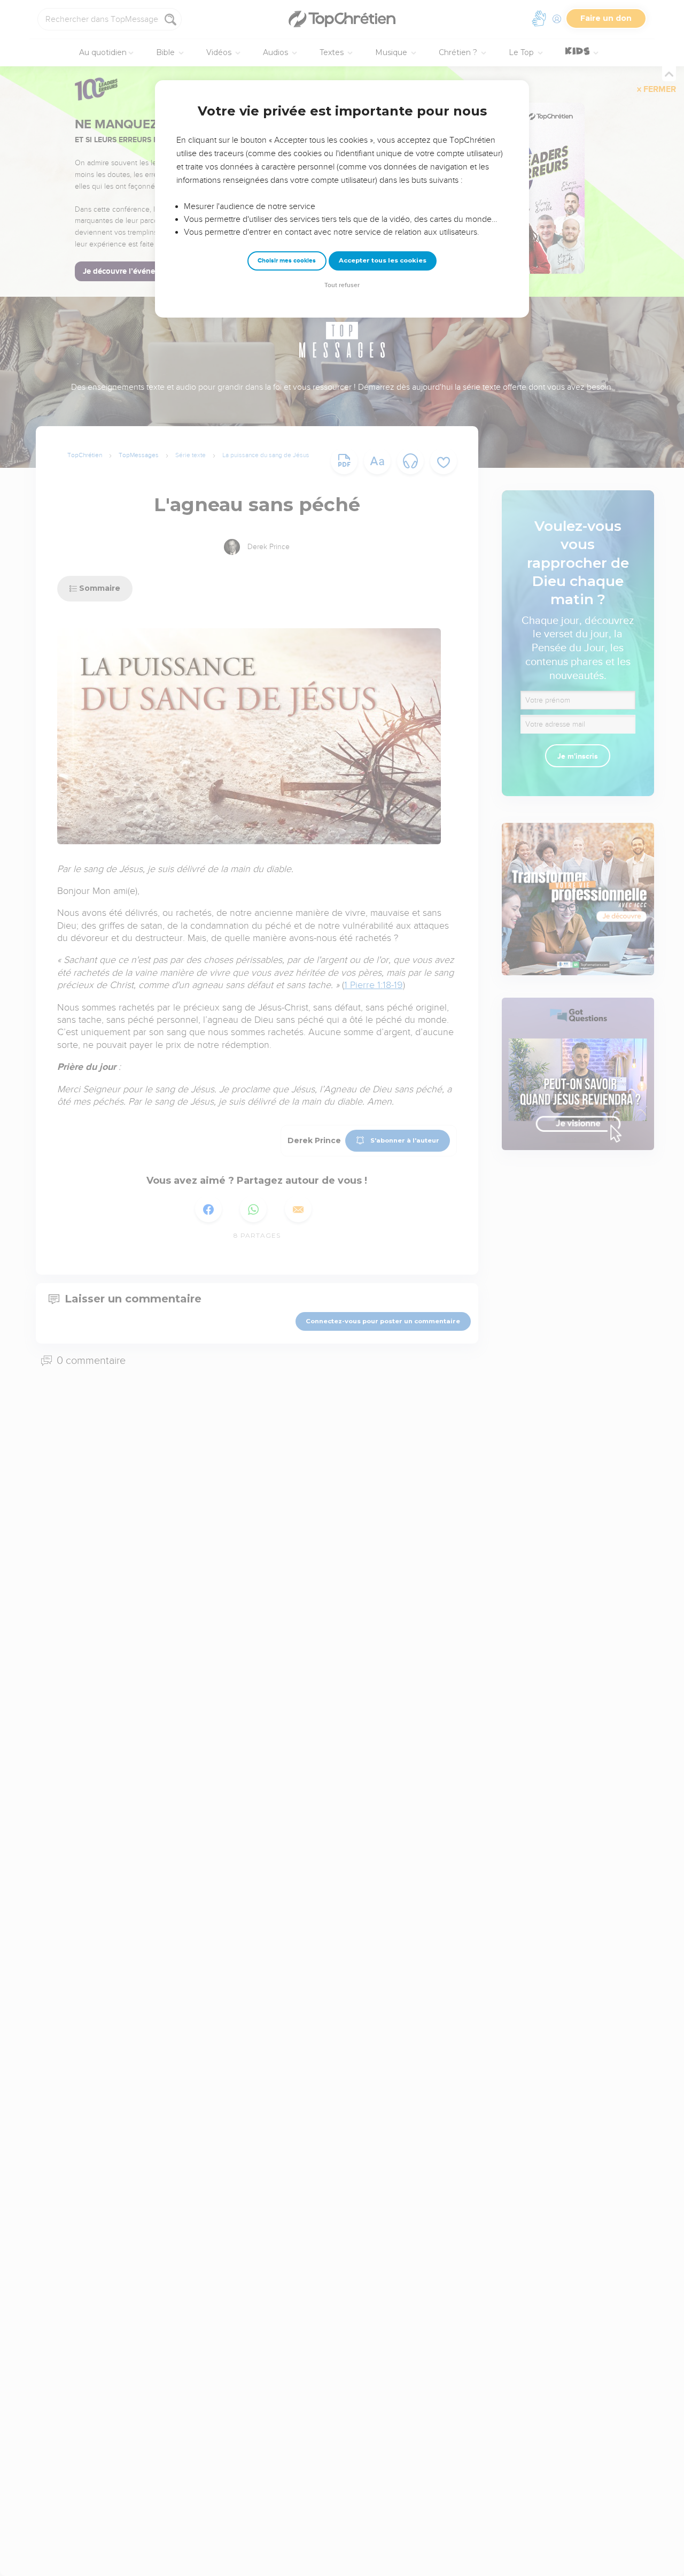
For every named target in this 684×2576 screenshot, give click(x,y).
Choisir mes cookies (287, 261)
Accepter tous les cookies (383, 260)
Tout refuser (342, 285)
